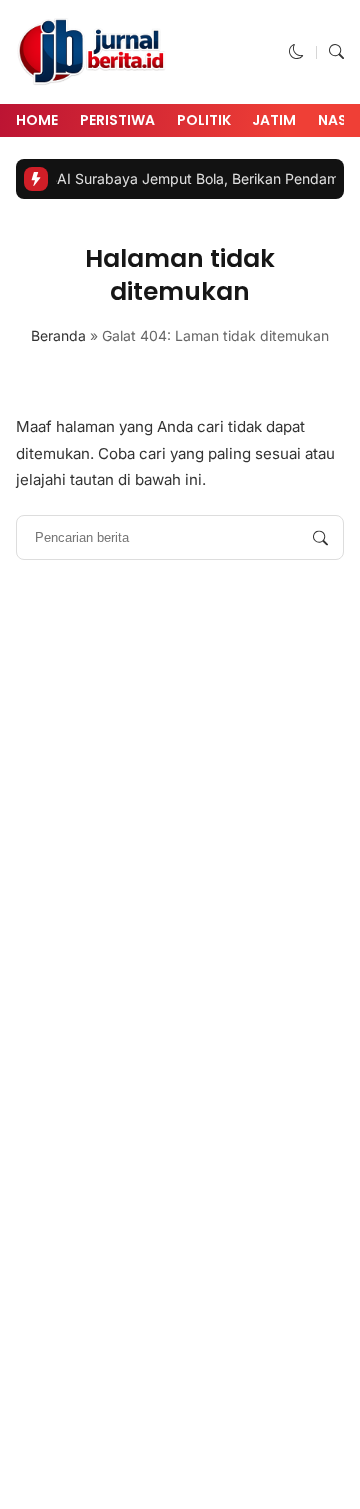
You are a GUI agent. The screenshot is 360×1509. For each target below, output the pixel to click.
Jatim (274, 120)
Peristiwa (117, 120)
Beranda (58, 335)
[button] (296, 51)
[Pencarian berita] (320, 537)
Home (37, 120)
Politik (204, 120)
